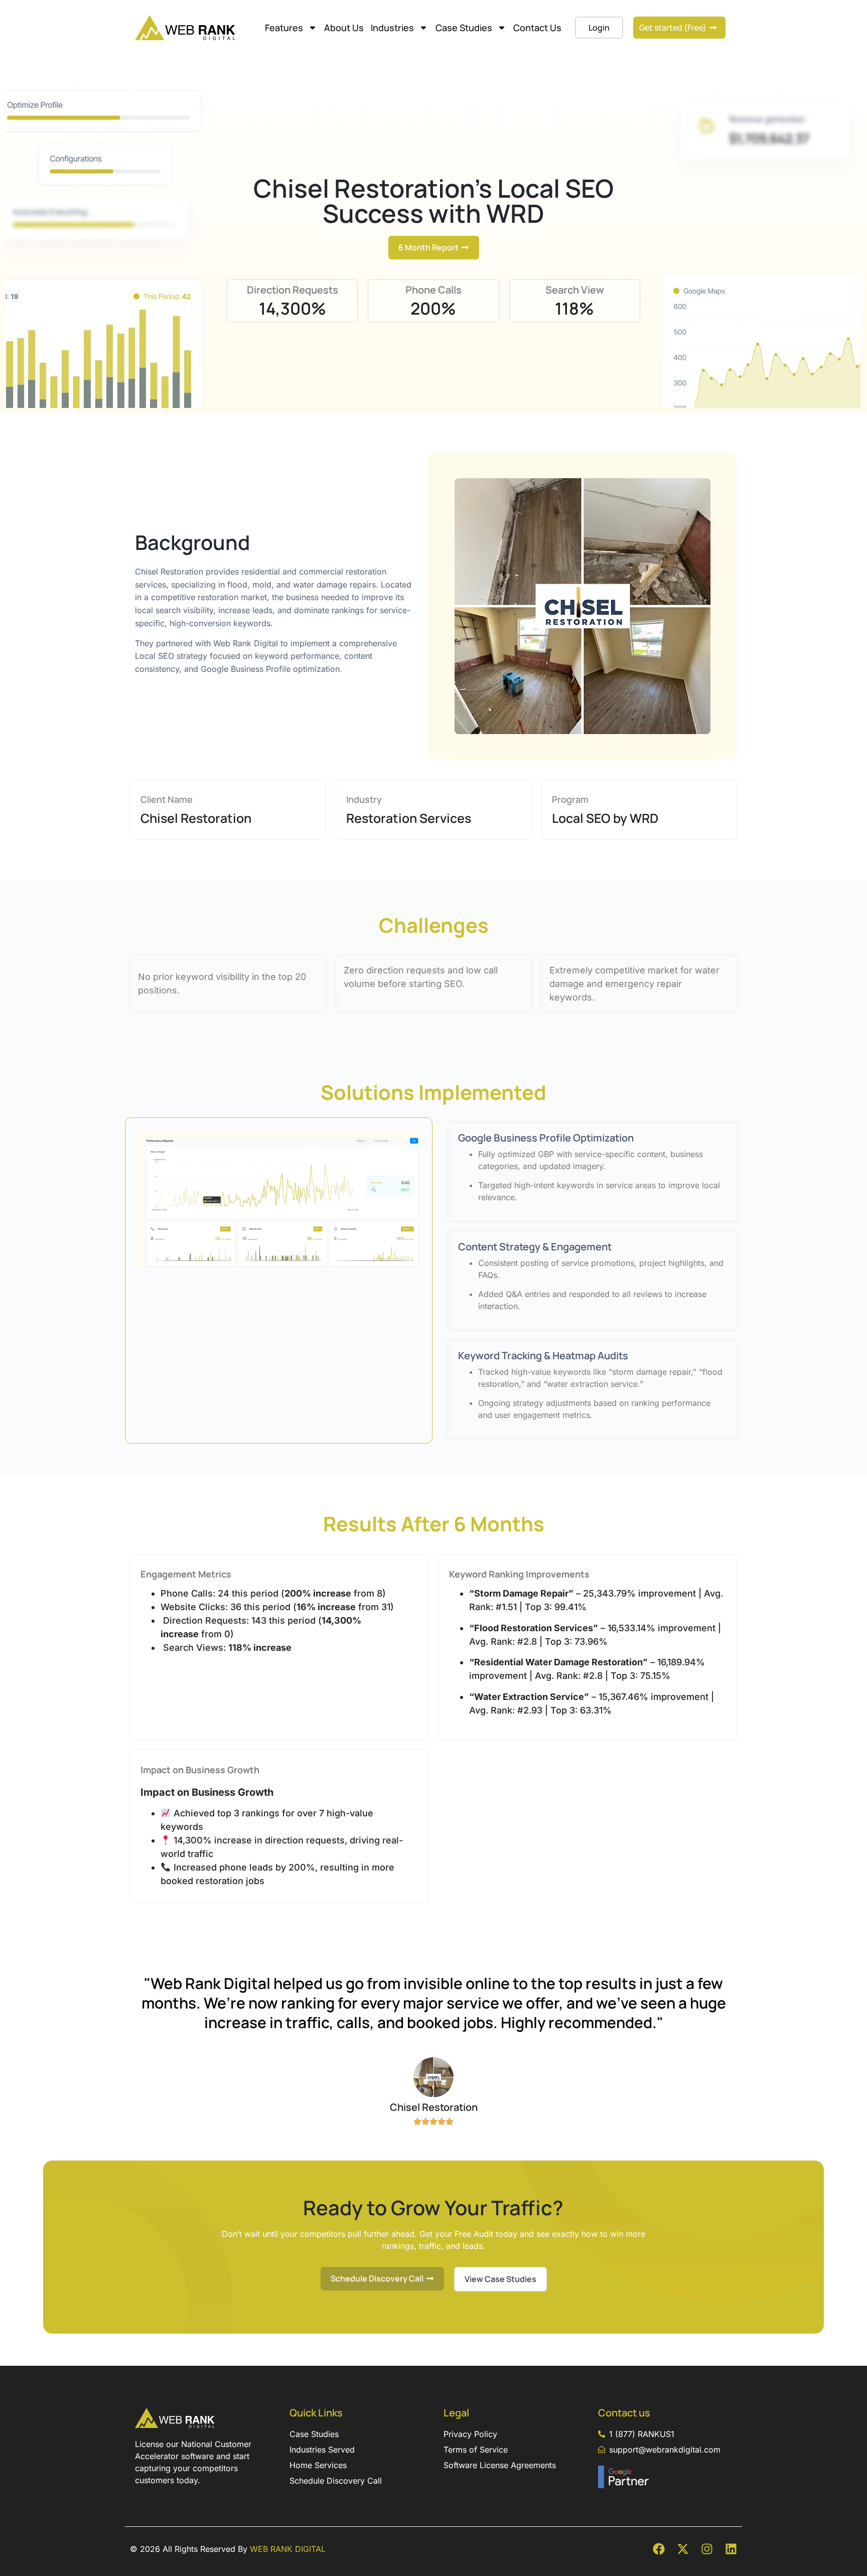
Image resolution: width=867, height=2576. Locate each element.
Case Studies (464, 28)
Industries (392, 28)
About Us (344, 28)
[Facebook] (659, 2549)
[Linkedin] (731, 2549)
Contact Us (537, 28)
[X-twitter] (683, 2549)
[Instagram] (707, 2549)
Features (284, 28)
